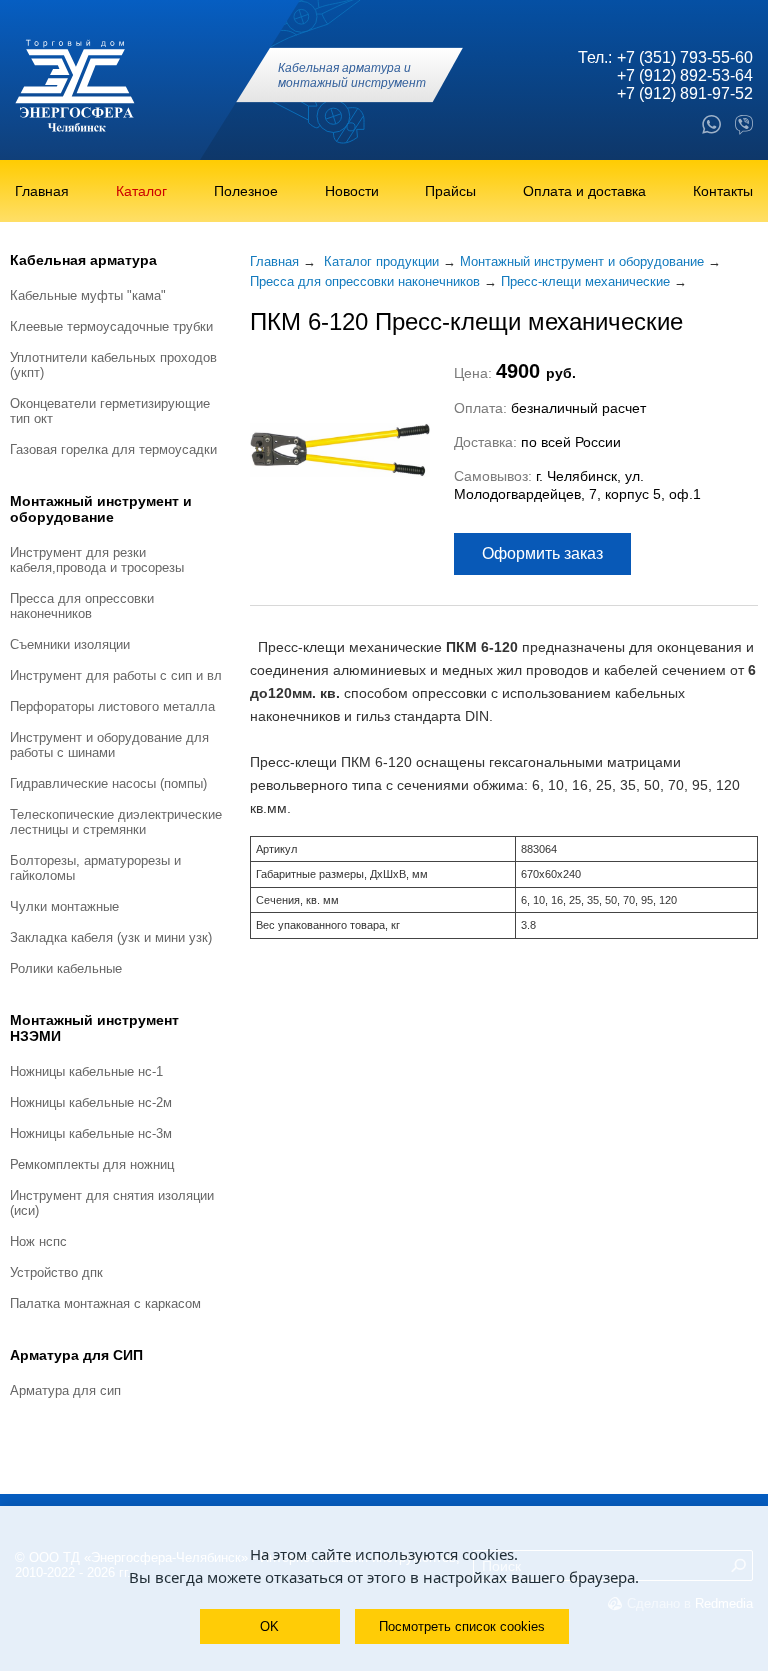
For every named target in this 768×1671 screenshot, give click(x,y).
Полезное (246, 191)
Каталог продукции (381, 261)
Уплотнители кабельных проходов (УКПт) (113, 365)
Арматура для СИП (76, 1355)
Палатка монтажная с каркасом (105, 1303)
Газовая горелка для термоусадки (113, 449)
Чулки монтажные (64, 906)
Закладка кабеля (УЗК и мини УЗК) (111, 937)
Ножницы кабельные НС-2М (91, 1102)
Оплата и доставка (584, 191)
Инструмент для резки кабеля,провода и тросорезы (97, 560)
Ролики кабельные (66, 968)
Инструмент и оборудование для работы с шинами (109, 745)
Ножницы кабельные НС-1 (86, 1071)
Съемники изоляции (70, 644)
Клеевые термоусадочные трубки (111, 326)
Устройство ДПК (56, 1272)
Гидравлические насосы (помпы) (108, 783)
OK (269, 1626)
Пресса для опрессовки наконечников (82, 606)
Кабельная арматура (83, 260)
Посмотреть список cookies (462, 1626)
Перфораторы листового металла (112, 706)
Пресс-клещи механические (585, 281)
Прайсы (450, 191)
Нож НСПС (38, 1241)
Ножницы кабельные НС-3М (91, 1133)
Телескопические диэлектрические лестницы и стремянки (116, 822)
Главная (42, 191)
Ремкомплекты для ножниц (92, 1164)
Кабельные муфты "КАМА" (88, 295)
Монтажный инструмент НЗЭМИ (94, 1028)
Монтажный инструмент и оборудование (101, 509)
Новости (352, 191)
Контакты (723, 191)
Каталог (141, 191)
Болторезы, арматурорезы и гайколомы (95, 868)
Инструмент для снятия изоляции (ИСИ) (112, 1203)
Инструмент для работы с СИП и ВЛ (116, 675)
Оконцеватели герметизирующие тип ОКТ (110, 411)
